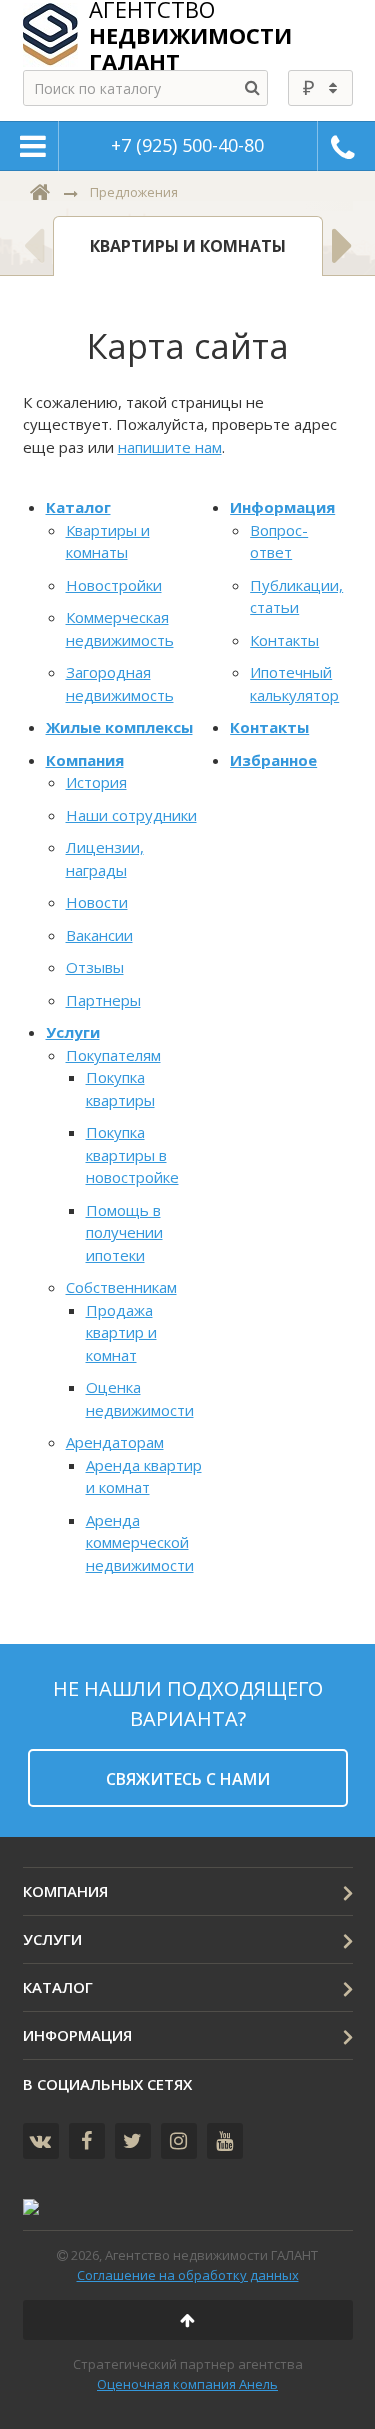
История (96, 782)
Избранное (273, 760)
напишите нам (170, 447)
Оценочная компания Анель (187, 2384)
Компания (85, 760)
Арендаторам (115, 1442)
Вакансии (99, 935)
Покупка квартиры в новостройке (132, 1154)
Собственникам (121, 1287)
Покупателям (113, 1055)
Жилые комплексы (119, 727)
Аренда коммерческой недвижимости (140, 1542)
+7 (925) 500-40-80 (187, 145)
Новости (97, 902)
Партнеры (103, 1000)
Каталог (78, 507)
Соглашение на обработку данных (188, 2275)
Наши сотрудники (131, 815)
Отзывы (95, 967)
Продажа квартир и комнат (121, 1332)
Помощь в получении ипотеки (124, 1232)
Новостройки (114, 585)
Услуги (73, 1032)
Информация (282, 507)
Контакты (284, 640)
